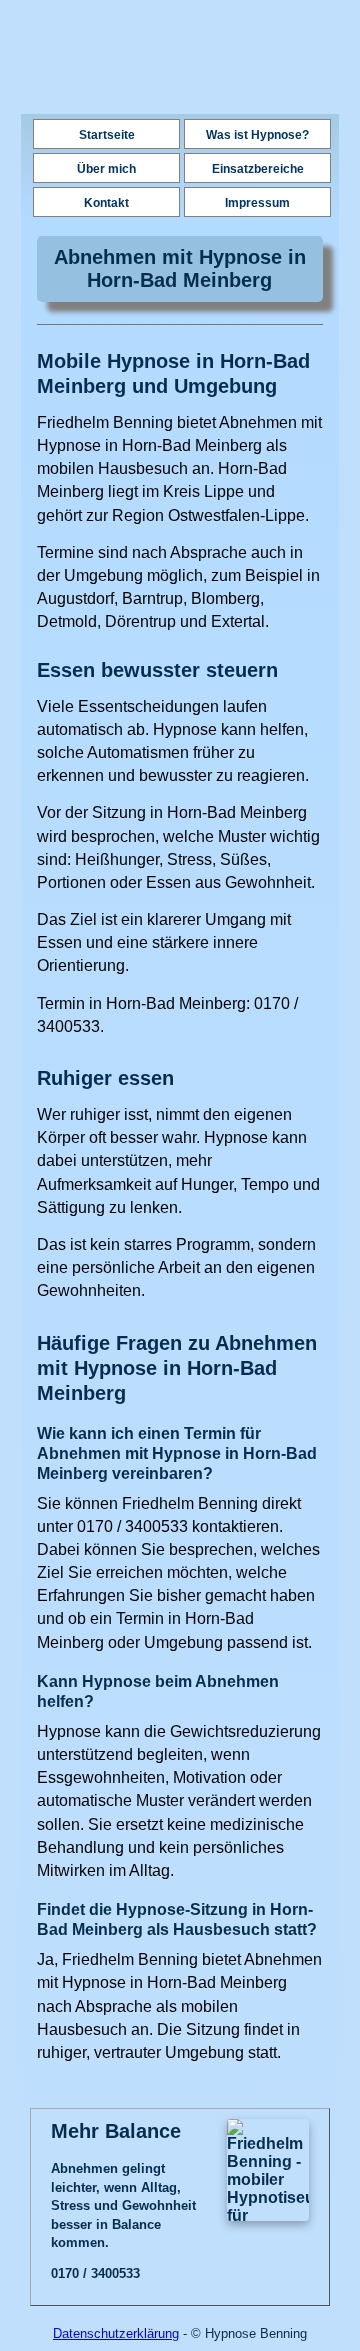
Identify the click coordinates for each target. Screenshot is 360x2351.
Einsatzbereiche (258, 169)
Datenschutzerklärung (116, 2333)
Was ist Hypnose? (257, 135)
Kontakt (106, 203)
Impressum (257, 203)
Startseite (107, 135)
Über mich (106, 169)
